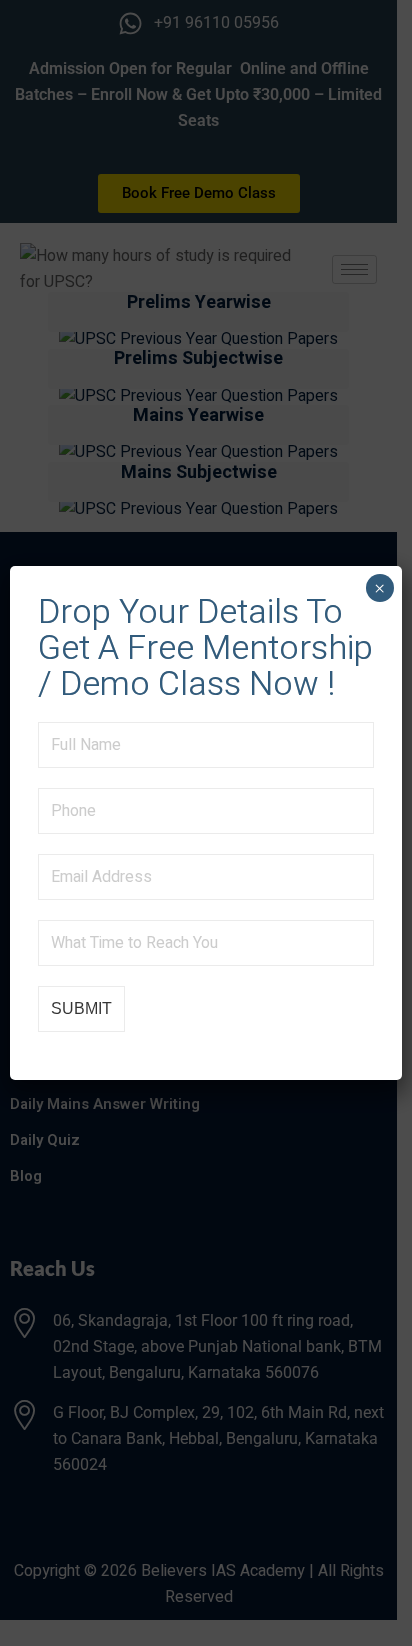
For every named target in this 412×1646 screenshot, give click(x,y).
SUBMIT (81, 1008)
